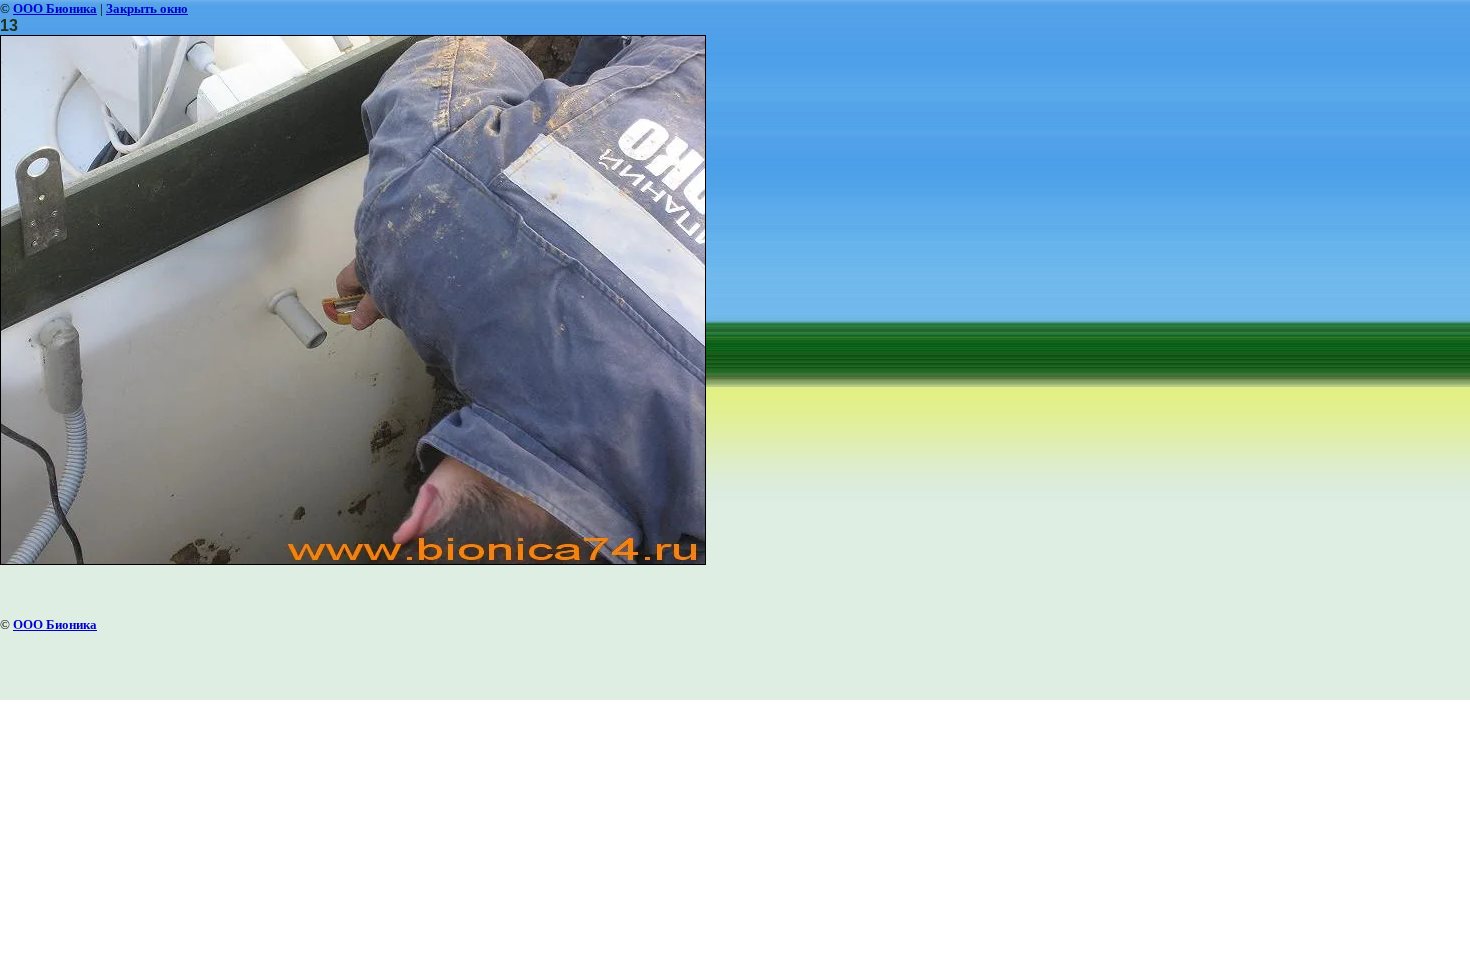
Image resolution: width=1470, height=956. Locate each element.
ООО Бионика (55, 8)
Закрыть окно (147, 8)
